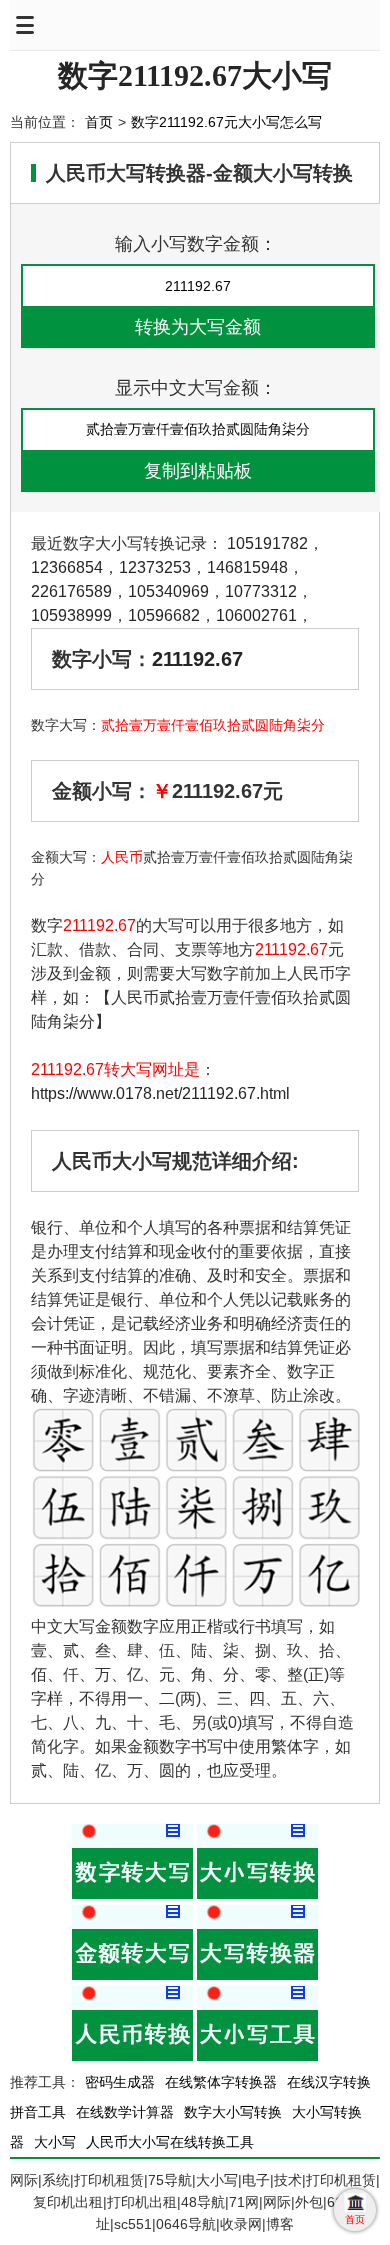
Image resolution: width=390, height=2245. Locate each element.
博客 (280, 2224)
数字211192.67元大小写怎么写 (226, 122)
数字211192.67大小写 (195, 75)
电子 (256, 2180)
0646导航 (186, 2224)
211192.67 (197, 659)
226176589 (71, 591)
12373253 (155, 567)
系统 (56, 2180)
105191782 (267, 543)
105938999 (71, 615)
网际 (24, 2180)
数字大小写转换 (233, 2112)
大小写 (55, 2142)
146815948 (247, 567)
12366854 (67, 567)
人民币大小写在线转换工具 (170, 2142)
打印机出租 (142, 2202)
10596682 (164, 615)
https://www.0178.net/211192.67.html (160, 1093)
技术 (288, 2180)
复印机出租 (68, 2202)
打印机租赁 (109, 2180)
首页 (99, 122)
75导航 (170, 2180)
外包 (309, 2202)
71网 (244, 2202)
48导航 (203, 2202)
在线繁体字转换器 (221, 2082)
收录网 (241, 2224)
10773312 (261, 591)
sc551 (133, 2224)
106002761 (256, 615)
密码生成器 (120, 2082)
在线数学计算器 (125, 2112)
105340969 (168, 591)
